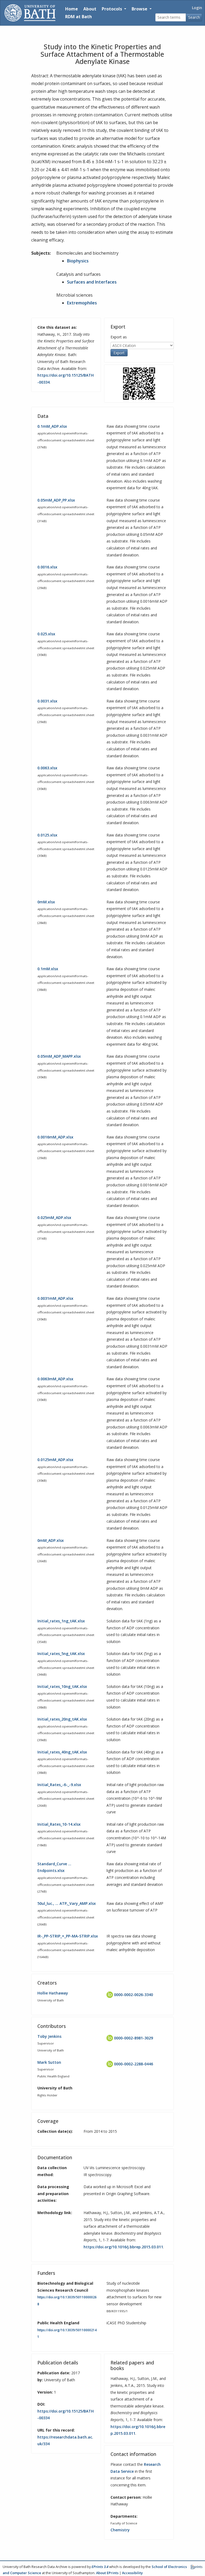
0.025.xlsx (46, 634)
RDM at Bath (78, 17)
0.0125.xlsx (47, 835)
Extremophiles (82, 303)
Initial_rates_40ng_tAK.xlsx (62, 1752)
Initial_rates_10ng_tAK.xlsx (62, 1686)
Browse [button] (140, 9)
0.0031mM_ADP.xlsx (55, 1298)
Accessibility (132, 2573)
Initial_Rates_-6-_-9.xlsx (59, 1785)
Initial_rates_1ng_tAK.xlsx (61, 1621)
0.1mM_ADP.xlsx (52, 426)
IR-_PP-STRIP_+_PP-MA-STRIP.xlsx (68, 1936)
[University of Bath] (30, 13)
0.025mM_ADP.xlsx (54, 1218)
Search (194, 17)
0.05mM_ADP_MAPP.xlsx (59, 1056)
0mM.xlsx (46, 902)
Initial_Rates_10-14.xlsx (59, 1824)
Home (72, 9)
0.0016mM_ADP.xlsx (55, 1137)
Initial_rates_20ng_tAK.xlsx (62, 1719)
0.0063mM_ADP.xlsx (55, 1379)
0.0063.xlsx (47, 768)
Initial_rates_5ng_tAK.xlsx (61, 1654)
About (90, 9)
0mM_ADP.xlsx (51, 1540)
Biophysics (78, 261)
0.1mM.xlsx (48, 969)
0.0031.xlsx (47, 701)
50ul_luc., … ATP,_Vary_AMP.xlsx (67, 1903)
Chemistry (120, 2530)
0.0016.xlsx (47, 567)
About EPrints (107, 2573)
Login (197, 8)
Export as (119, 337)
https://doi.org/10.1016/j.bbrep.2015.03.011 (123, 2247)
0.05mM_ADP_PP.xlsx (56, 500)
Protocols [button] (112, 9)
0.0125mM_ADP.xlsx (55, 1460)
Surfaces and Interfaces (92, 282)
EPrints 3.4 (100, 2567)
